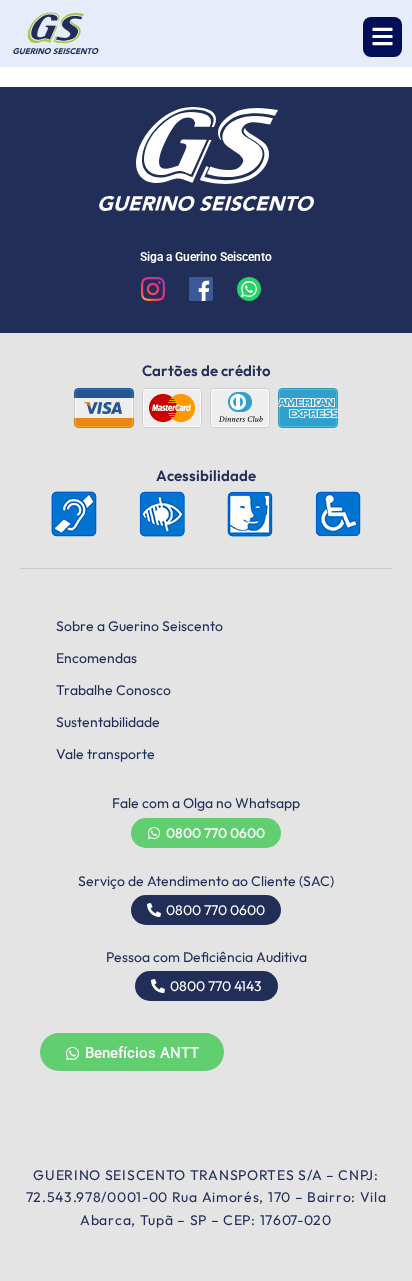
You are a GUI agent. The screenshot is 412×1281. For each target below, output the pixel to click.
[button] (382, 37)
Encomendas (96, 658)
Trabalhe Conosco (113, 690)
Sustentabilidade (108, 722)
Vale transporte (105, 754)
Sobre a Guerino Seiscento (139, 626)
